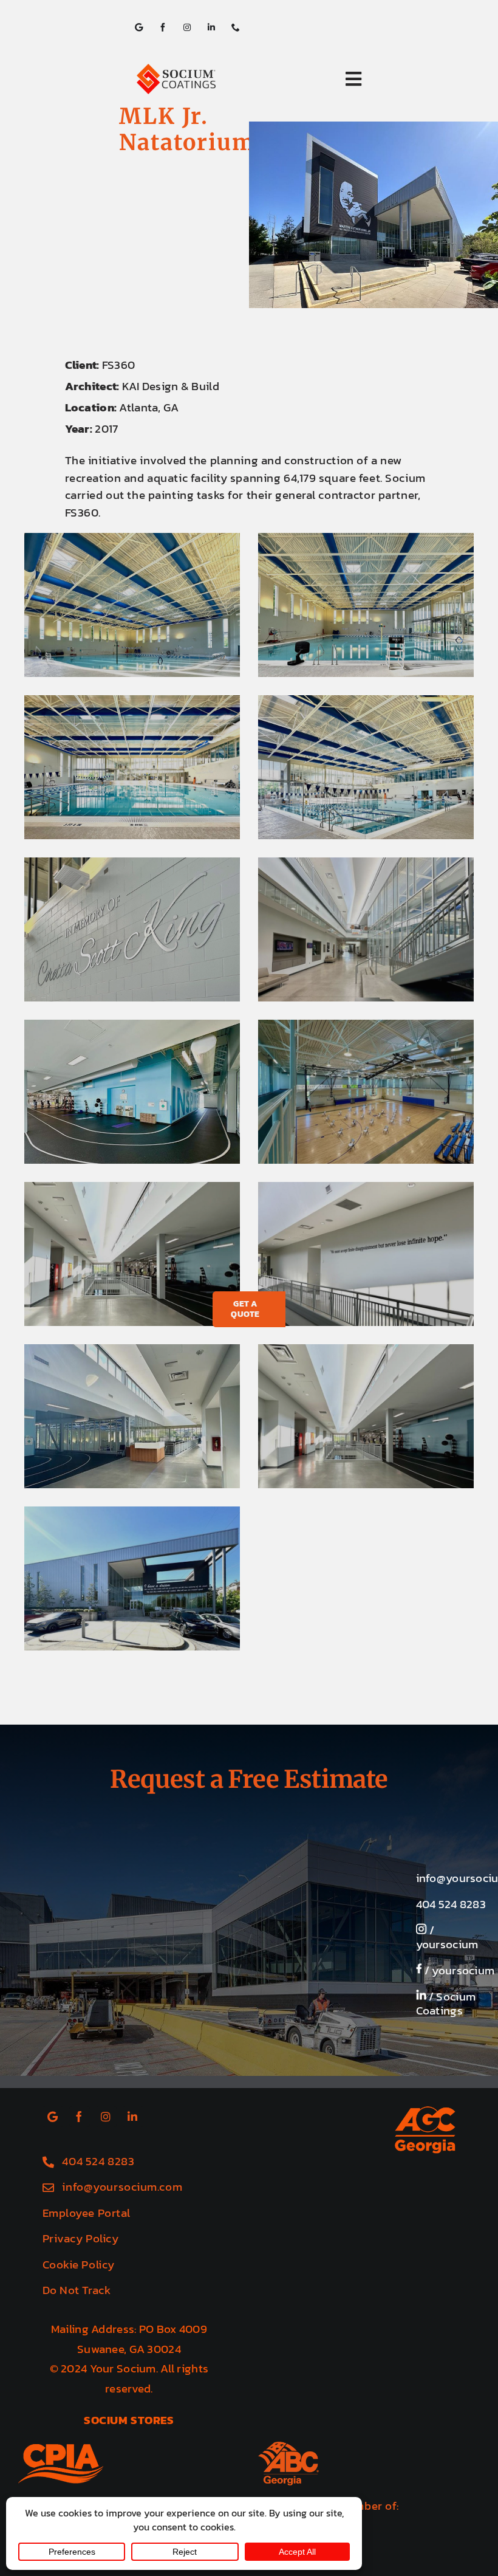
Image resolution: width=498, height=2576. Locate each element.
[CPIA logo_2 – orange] (61, 2450)
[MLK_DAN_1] (132, 605)
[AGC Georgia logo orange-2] (425, 2112)
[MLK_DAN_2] (366, 605)
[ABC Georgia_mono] (288, 2447)
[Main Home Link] (203, 79)
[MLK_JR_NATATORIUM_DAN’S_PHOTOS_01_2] (132, 1578)
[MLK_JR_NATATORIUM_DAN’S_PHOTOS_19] (366, 1254)
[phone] (236, 27)
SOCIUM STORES (129, 2420)
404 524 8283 (451, 1904)
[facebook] (163, 27)
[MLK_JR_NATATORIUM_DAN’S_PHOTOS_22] (366, 1416)
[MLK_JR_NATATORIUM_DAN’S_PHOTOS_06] (132, 1092)
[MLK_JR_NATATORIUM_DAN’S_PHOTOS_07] (366, 1092)
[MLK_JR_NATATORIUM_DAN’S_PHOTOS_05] (366, 929)
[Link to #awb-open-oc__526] (353, 79)
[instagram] (187, 27)
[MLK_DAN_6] (132, 929)
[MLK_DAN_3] (132, 767)
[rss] (138, 27)
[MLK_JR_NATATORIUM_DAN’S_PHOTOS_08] (132, 1254)
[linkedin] (211, 27)
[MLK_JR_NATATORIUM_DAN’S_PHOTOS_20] (132, 1416)
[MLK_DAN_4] (366, 767)
